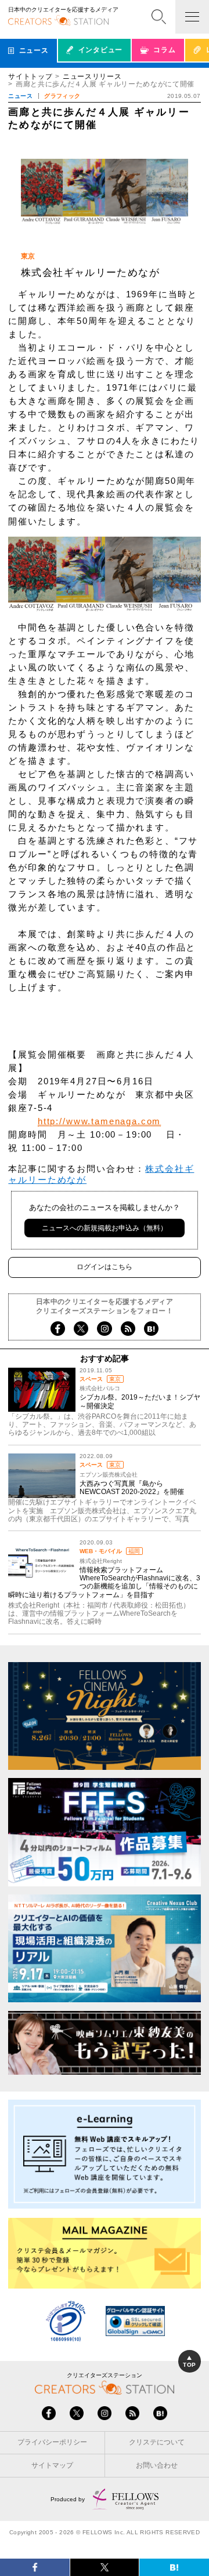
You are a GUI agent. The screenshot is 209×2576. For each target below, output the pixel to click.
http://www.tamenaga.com (99, 1121)
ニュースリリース (92, 76)
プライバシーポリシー (52, 2442)
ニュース (20, 96)
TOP (189, 2365)
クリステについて (157, 2442)
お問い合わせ (157, 2465)
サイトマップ (52, 2465)
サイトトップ (30, 76)
